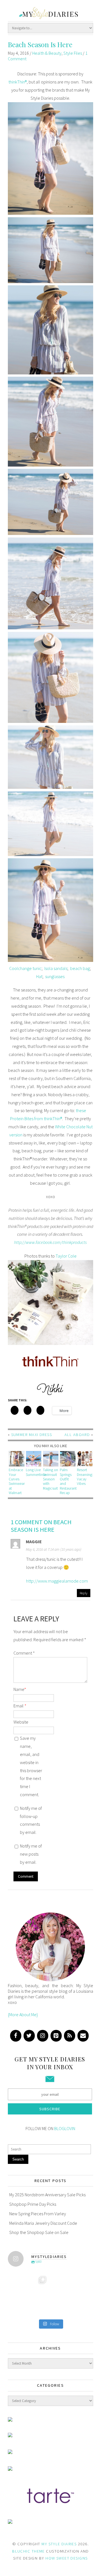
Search (18, 2159)
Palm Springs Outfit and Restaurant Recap (68, 1481)
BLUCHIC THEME (28, 2551)
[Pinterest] (56, 2036)
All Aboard (77, 1435)
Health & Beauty (47, 53)
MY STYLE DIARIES (59, 2544)
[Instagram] (43, 2036)
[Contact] (83, 2036)
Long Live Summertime (36, 1472)
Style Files (73, 53)
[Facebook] (16, 2036)
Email (20, 1706)
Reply (84, 1593)
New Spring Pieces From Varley (38, 2214)
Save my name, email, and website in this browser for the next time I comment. (31, 1766)
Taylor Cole (66, 1256)
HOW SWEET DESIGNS (66, 2558)
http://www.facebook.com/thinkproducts (50, 1242)
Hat (39, 976)
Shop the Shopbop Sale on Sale (39, 2232)
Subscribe (50, 2109)
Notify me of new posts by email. (31, 1854)
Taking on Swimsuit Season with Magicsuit (50, 1479)
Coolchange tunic (25, 968)
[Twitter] (29, 2036)
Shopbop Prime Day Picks (33, 2204)
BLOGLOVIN (65, 2128)
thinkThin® (18, 82)
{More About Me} (23, 2015)
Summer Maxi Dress (32, 1435)
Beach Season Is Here (40, 44)
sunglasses (55, 976)
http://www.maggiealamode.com (57, 1581)
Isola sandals (56, 968)
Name (20, 1689)
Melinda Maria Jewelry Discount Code (43, 2223)
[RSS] (70, 2036)
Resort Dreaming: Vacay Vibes (85, 1477)
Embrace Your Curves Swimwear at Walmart (17, 1481)
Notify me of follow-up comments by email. (31, 1820)
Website (21, 1722)
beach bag (80, 968)
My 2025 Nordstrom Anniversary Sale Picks (47, 2195)
